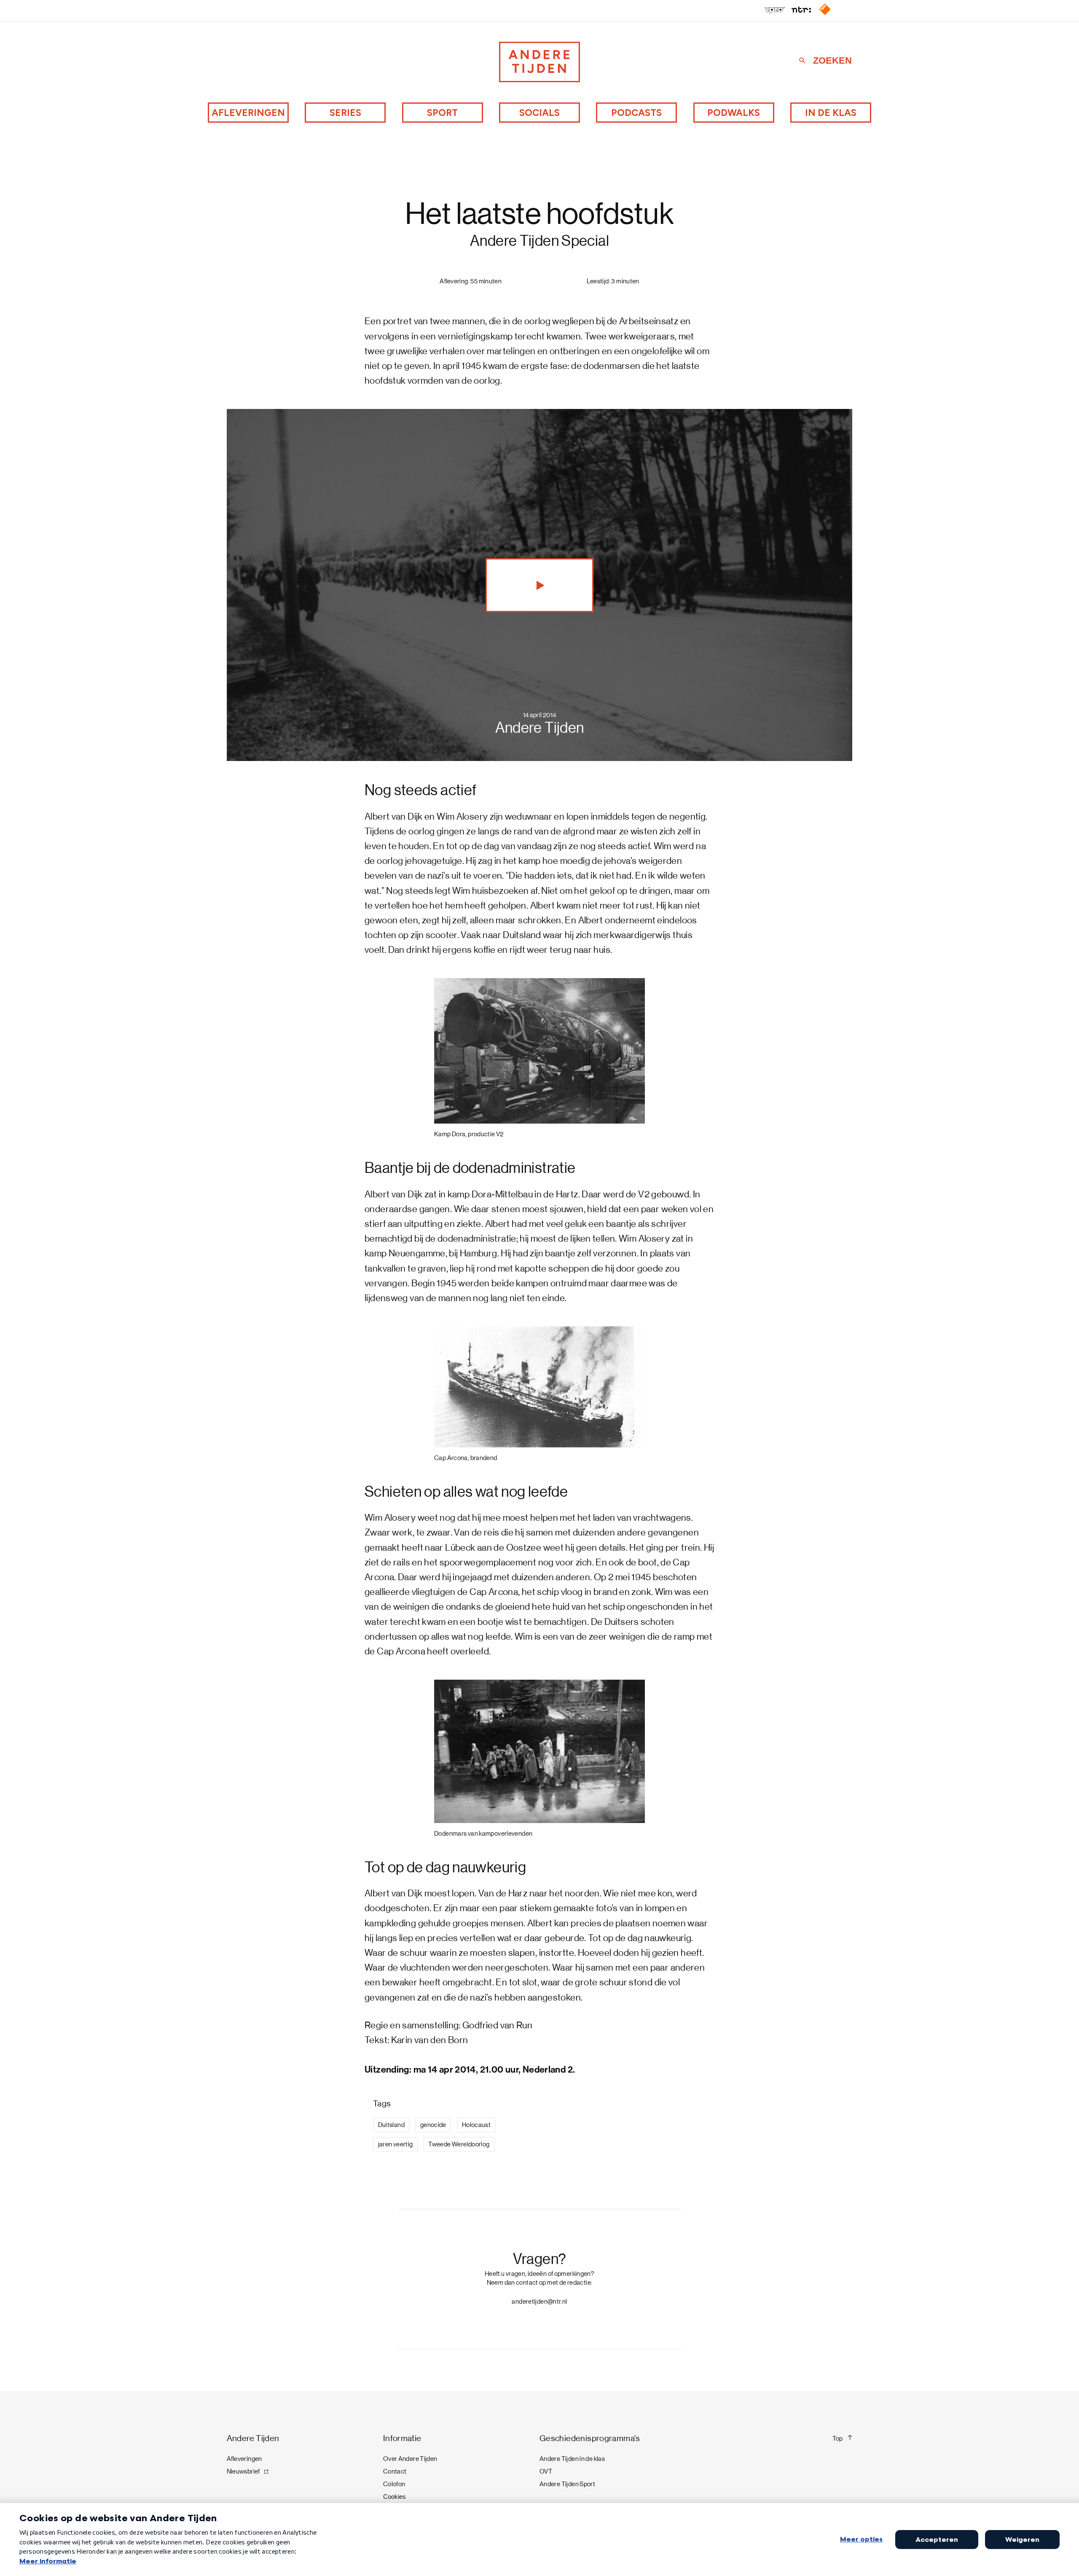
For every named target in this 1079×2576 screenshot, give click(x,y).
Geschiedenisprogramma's (590, 2438)
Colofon (394, 2484)
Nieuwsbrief (243, 2471)
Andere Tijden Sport (567, 2484)
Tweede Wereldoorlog (459, 2144)
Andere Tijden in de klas (572, 2459)
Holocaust (476, 2125)
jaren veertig (396, 2144)
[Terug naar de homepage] (539, 62)
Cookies (395, 2497)
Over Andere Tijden (410, 2459)
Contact (395, 2471)
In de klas (831, 113)
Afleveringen (248, 113)
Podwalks (734, 113)
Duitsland (391, 2125)
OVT (546, 2471)
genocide (433, 2125)
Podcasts (636, 113)
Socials (539, 113)
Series (345, 113)
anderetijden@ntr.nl (539, 2302)
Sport (442, 113)
